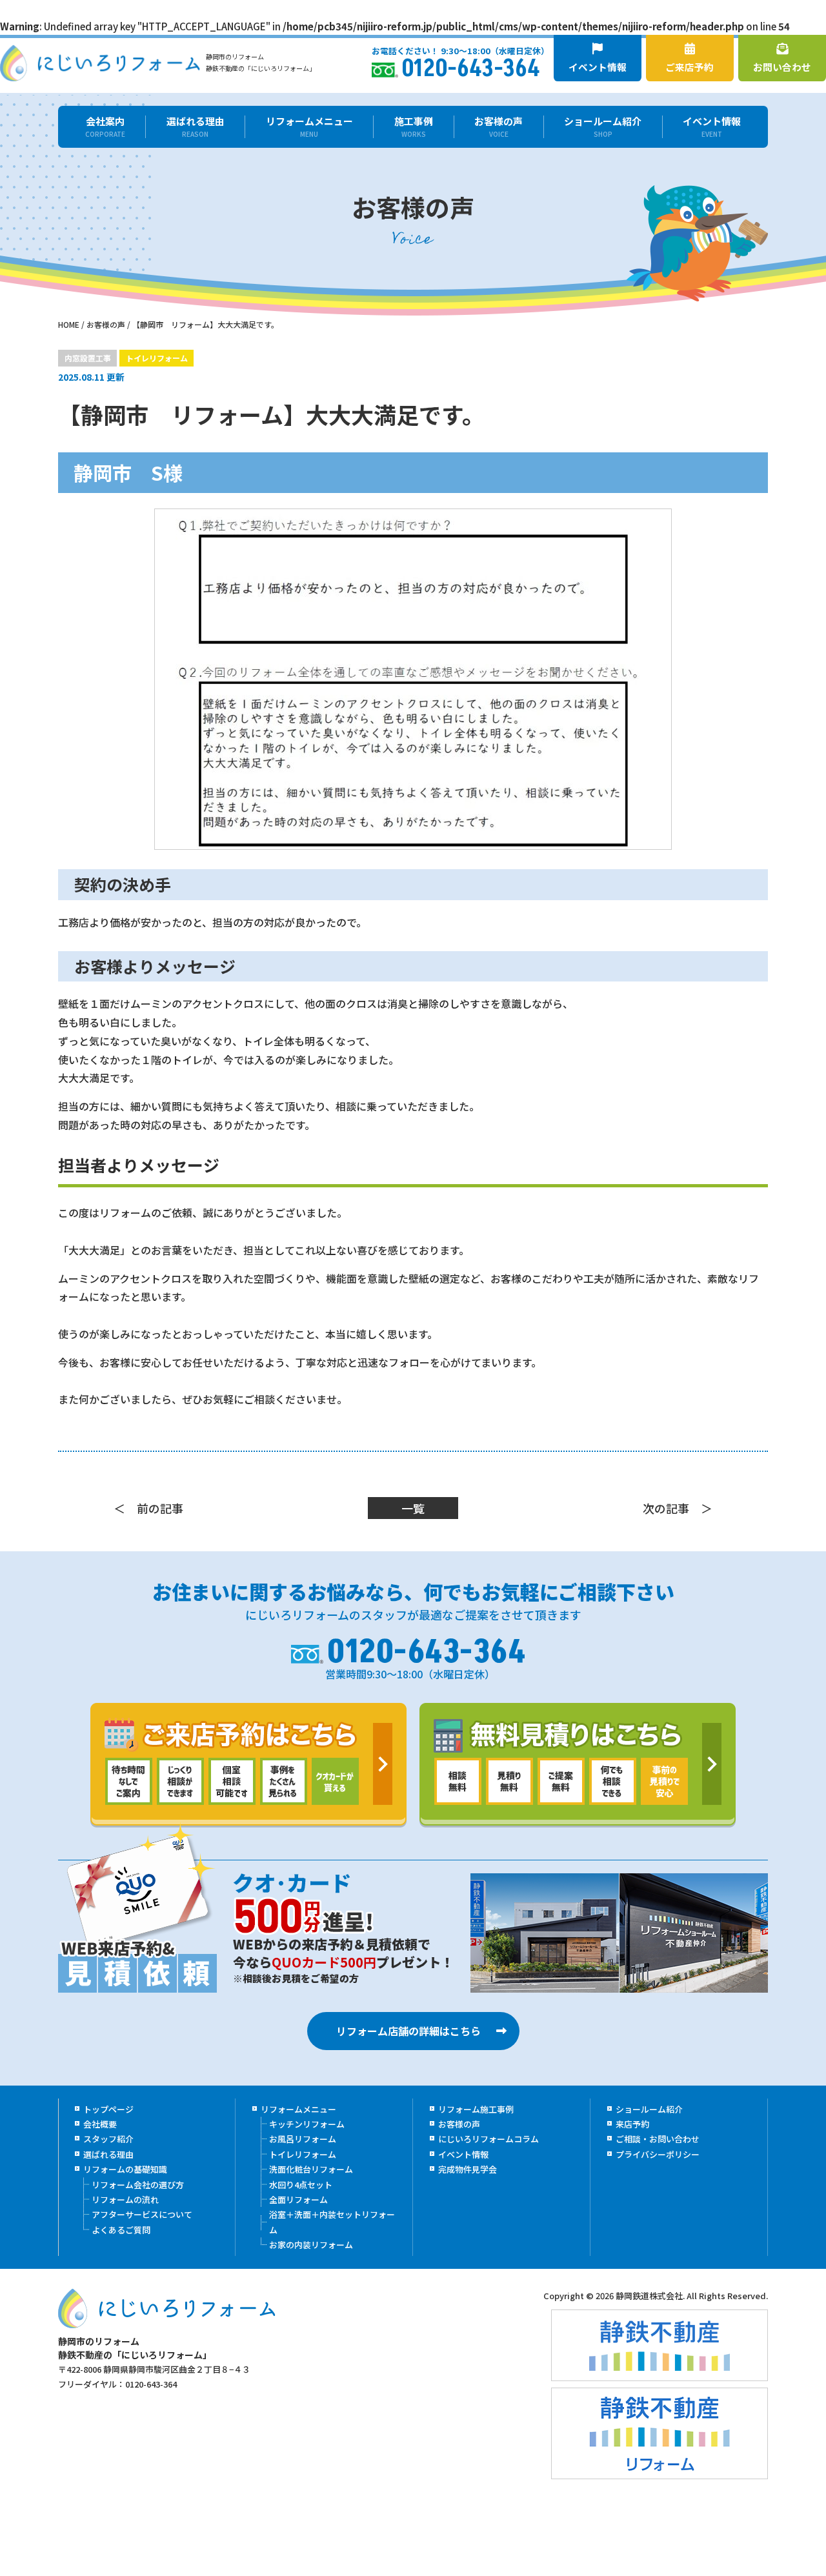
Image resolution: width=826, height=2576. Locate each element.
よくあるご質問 (121, 2230)
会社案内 (105, 127)
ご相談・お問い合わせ (658, 2139)
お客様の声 (499, 127)
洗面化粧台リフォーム (311, 2169)
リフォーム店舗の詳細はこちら (408, 2031)
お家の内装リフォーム (311, 2245)
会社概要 (100, 2124)
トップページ (108, 2109)
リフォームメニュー (309, 127)
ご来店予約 (690, 67)
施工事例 (414, 127)
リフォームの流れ (125, 2199)
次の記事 (666, 1508)
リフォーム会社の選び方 (138, 2185)
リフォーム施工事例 (476, 2109)
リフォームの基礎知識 (125, 2169)
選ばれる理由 (196, 127)
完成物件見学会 (468, 2169)
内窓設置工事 (88, 358)
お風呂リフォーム (303, 2139)
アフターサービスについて (142, 2214)
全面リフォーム (298, 2199)
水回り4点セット (301, 2185)
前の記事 (160, 1508)
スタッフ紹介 (108, 2139)
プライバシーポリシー (658, 2154)
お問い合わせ (782, 67)
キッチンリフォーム (307, 2124)
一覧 (413, 1508)
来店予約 (632, 2124)
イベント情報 (598, 67)
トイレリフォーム (157, 358)
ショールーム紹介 (603, 127)
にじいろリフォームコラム (489, 2139)
